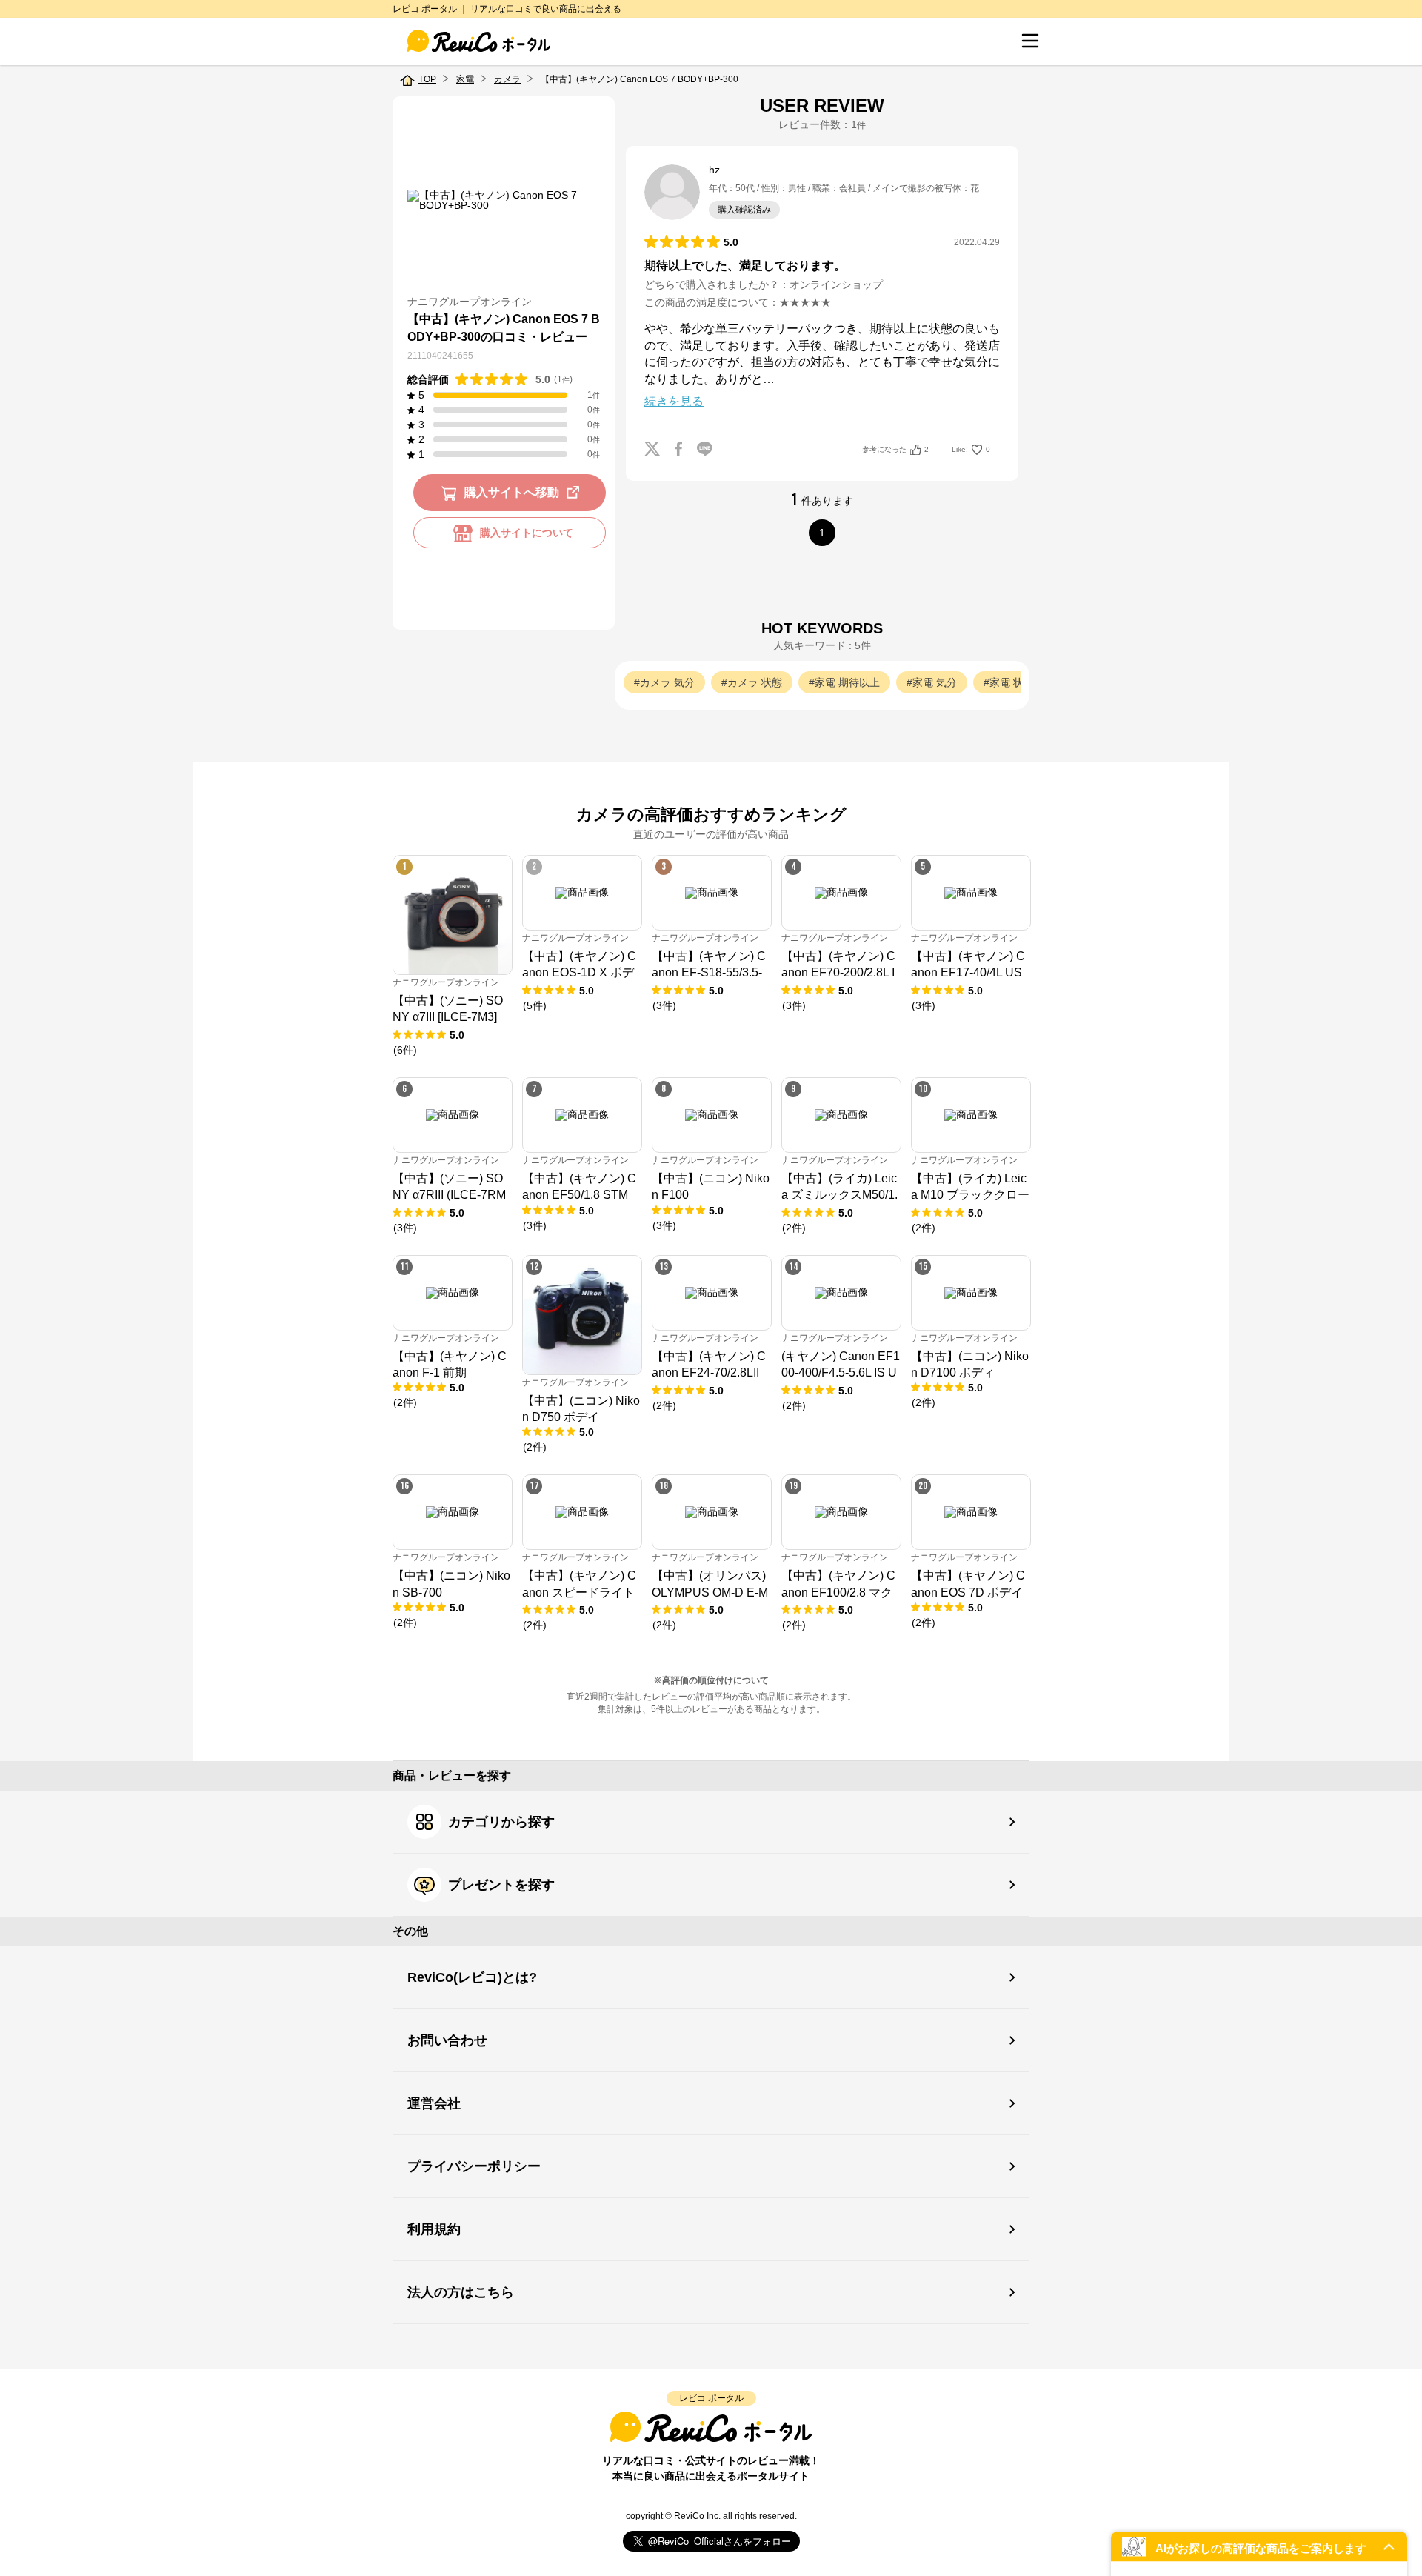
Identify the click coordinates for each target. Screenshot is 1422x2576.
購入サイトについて (527, 533)
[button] (1259, 2547)
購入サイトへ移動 (512, 493)
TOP (427, 79)
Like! (971, 449)
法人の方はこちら (461, 2292)
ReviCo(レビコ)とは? (472, 1977)
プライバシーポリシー (474, 2166)
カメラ (507, 79)
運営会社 (434, 2103)
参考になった (895, 449)
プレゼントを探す (501, 1885)
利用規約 (434, 2229)
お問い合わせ (447, 2040)
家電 (465, 79)
